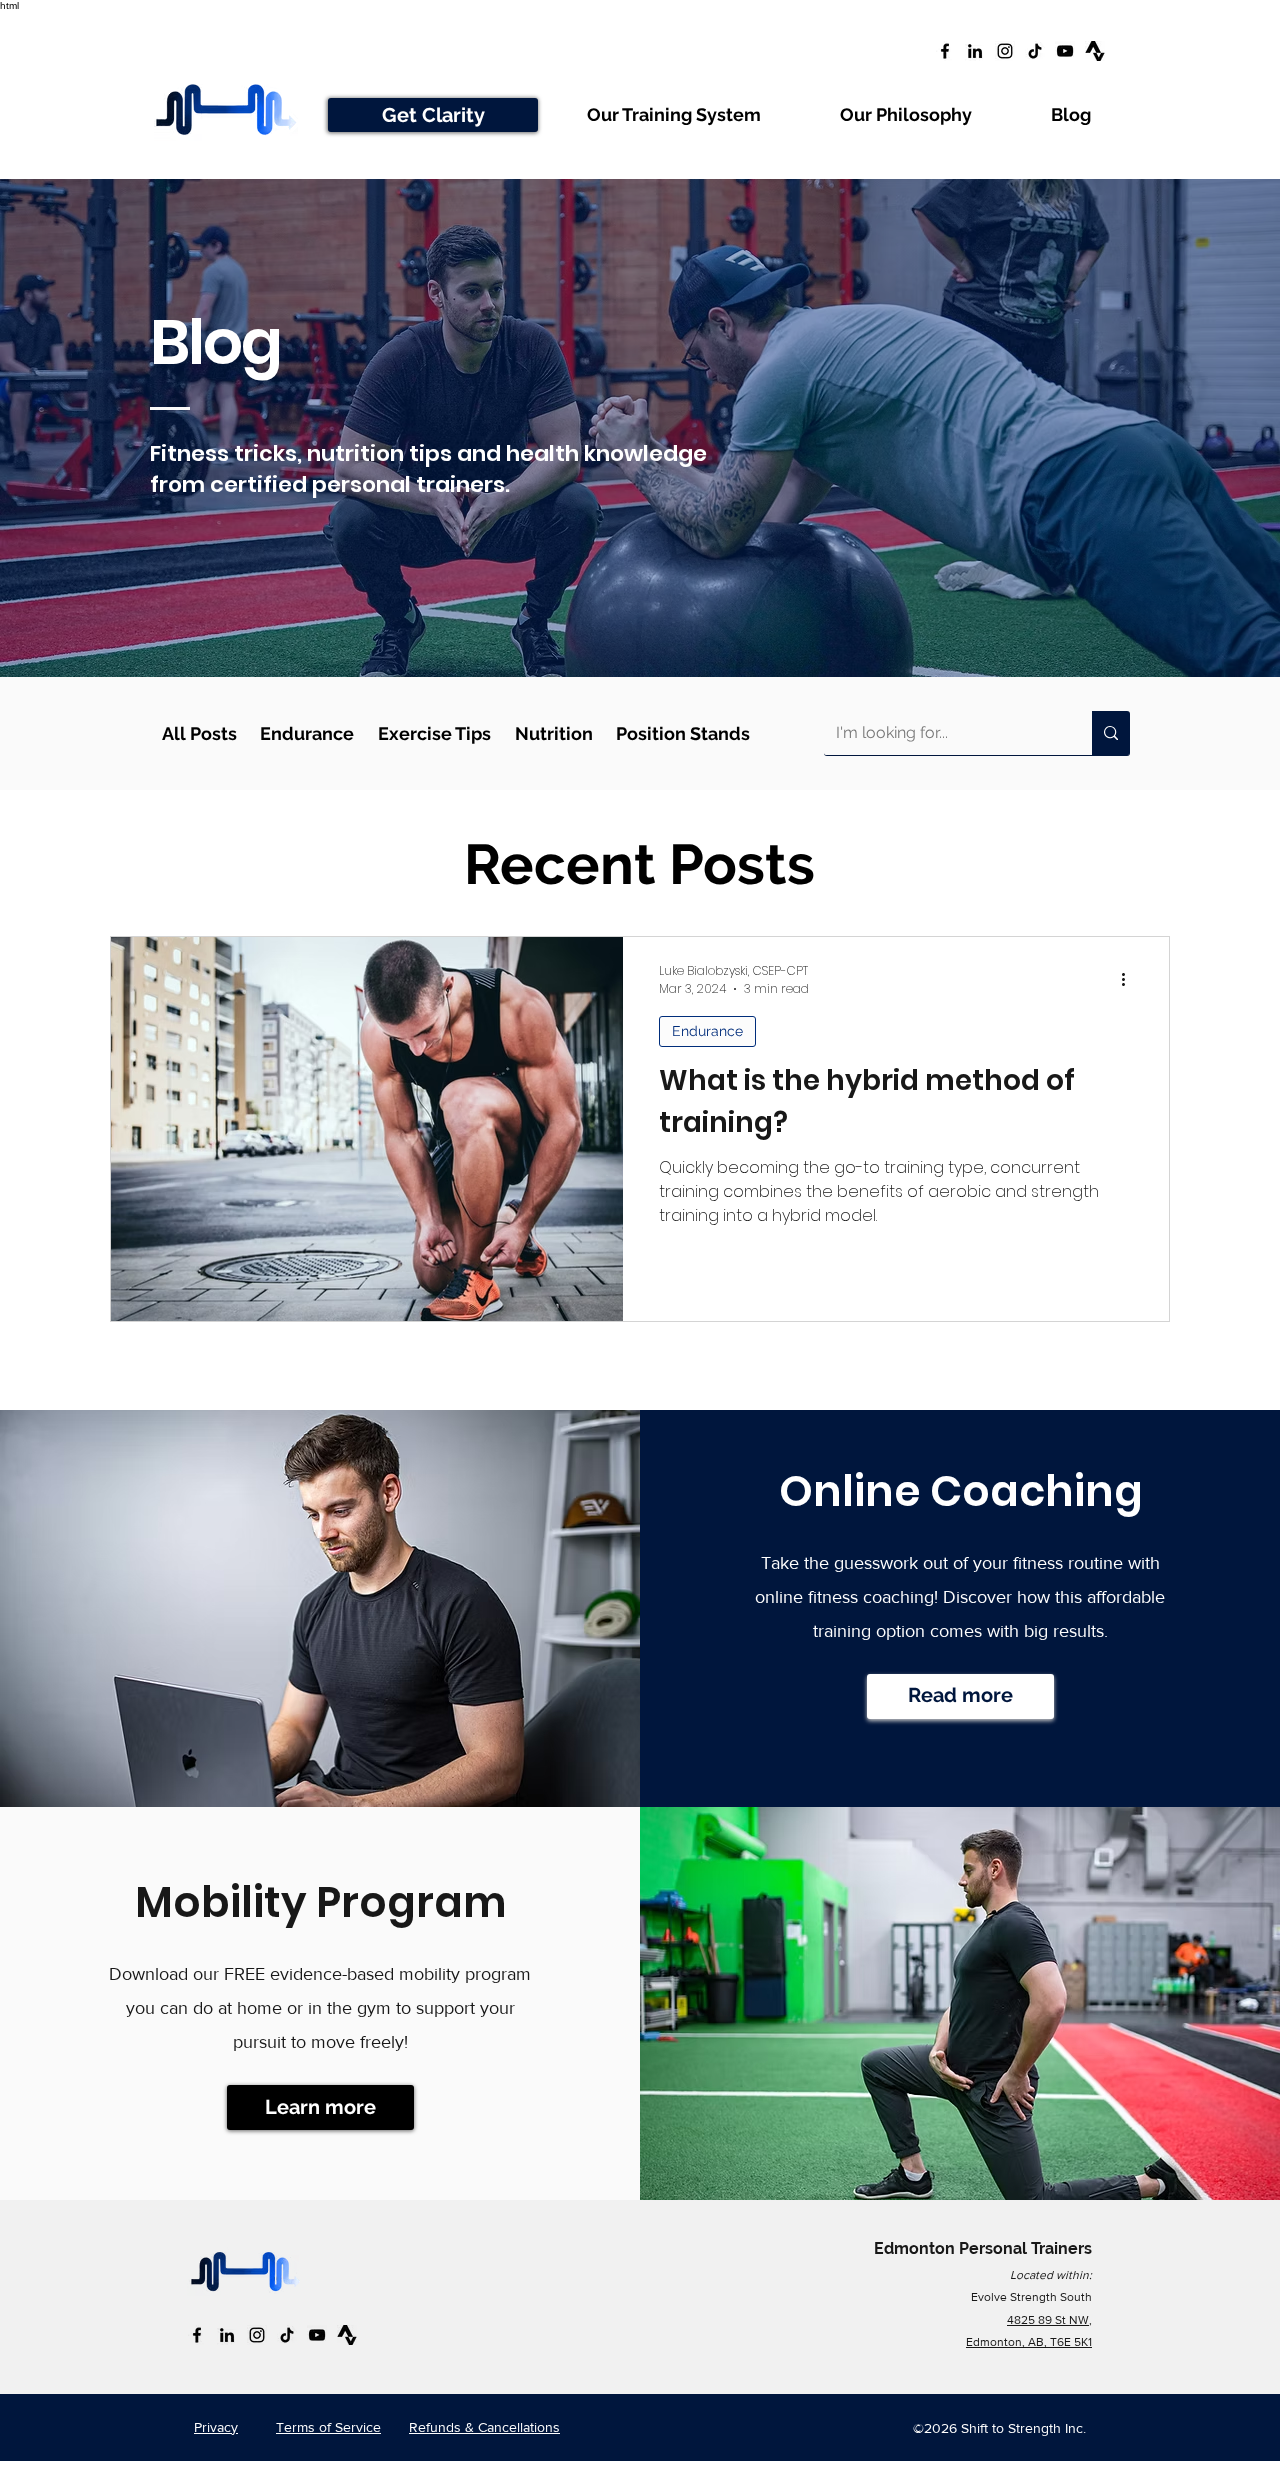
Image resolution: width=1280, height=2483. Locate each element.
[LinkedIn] (975, 51)
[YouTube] (1065, 51)
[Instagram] (1005, 51)
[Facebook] (945, 51)
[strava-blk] (1095, 51)
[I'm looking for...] (1111, 733)
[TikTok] (1035, 51)
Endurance (707, 1031)
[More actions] (1130, 980)
